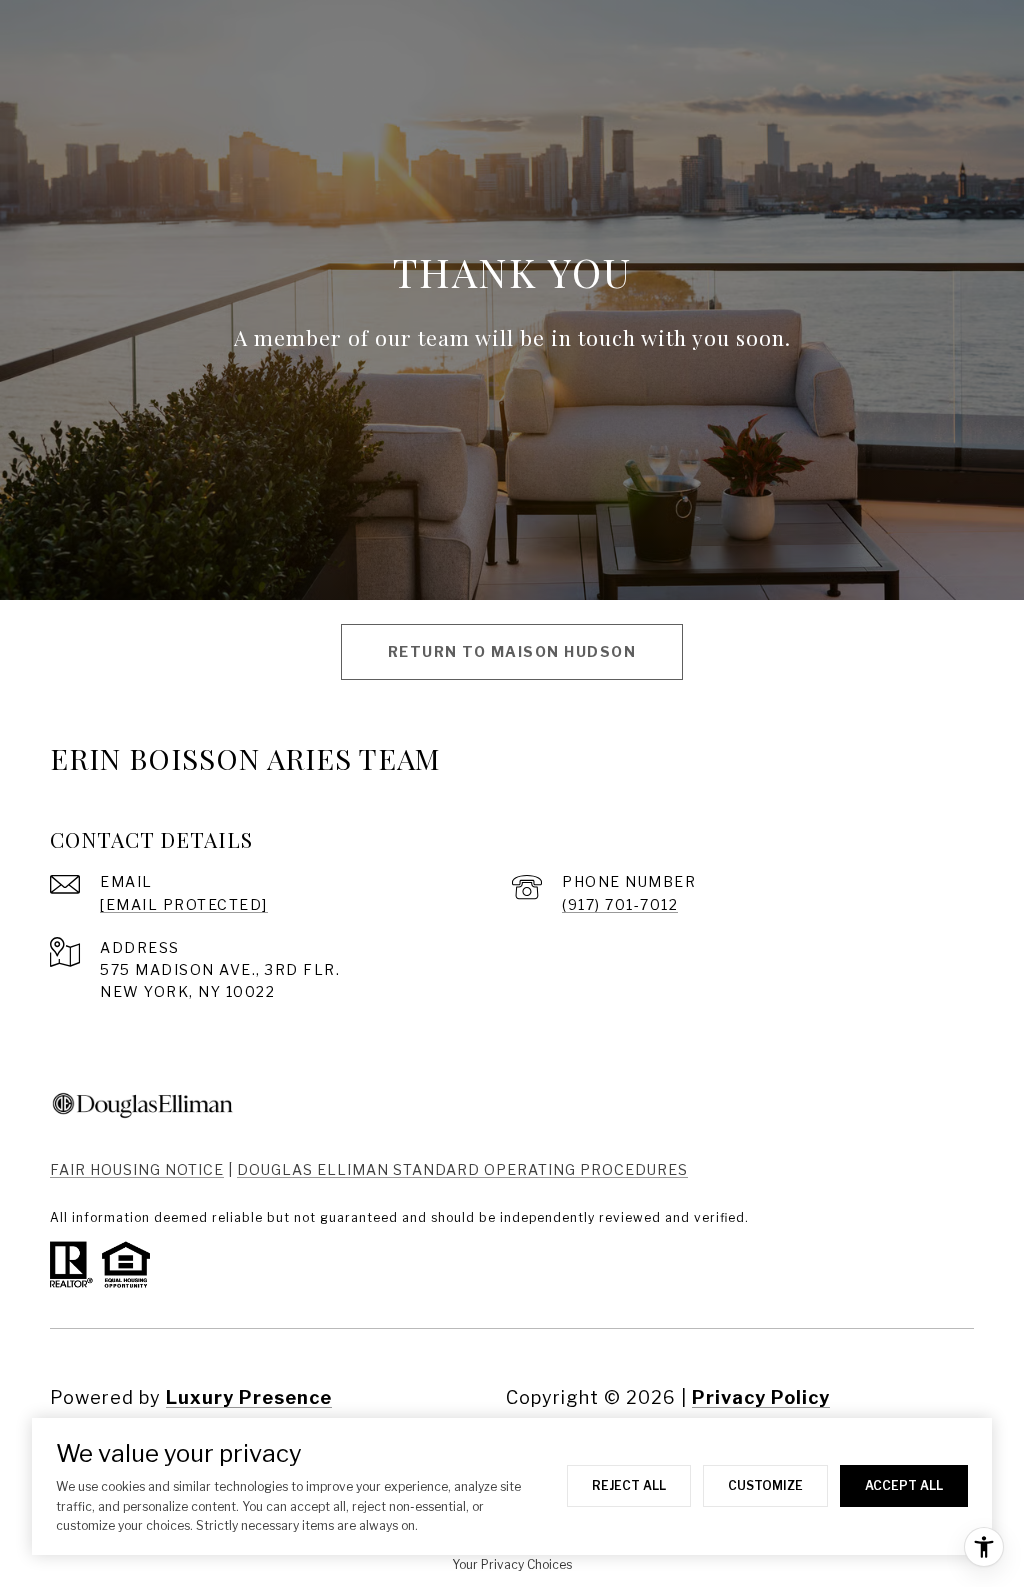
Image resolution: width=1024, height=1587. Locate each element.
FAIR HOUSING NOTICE (137, 1169)
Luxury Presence (249, 1397)
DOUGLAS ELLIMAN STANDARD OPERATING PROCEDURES (462, 1169)
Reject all (629, 1485)
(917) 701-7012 (620, 904)
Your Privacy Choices (512, 1564)
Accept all (904, 1485)
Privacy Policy (761, 1397)
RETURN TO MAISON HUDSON (512, 651)
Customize (765, 1485)
